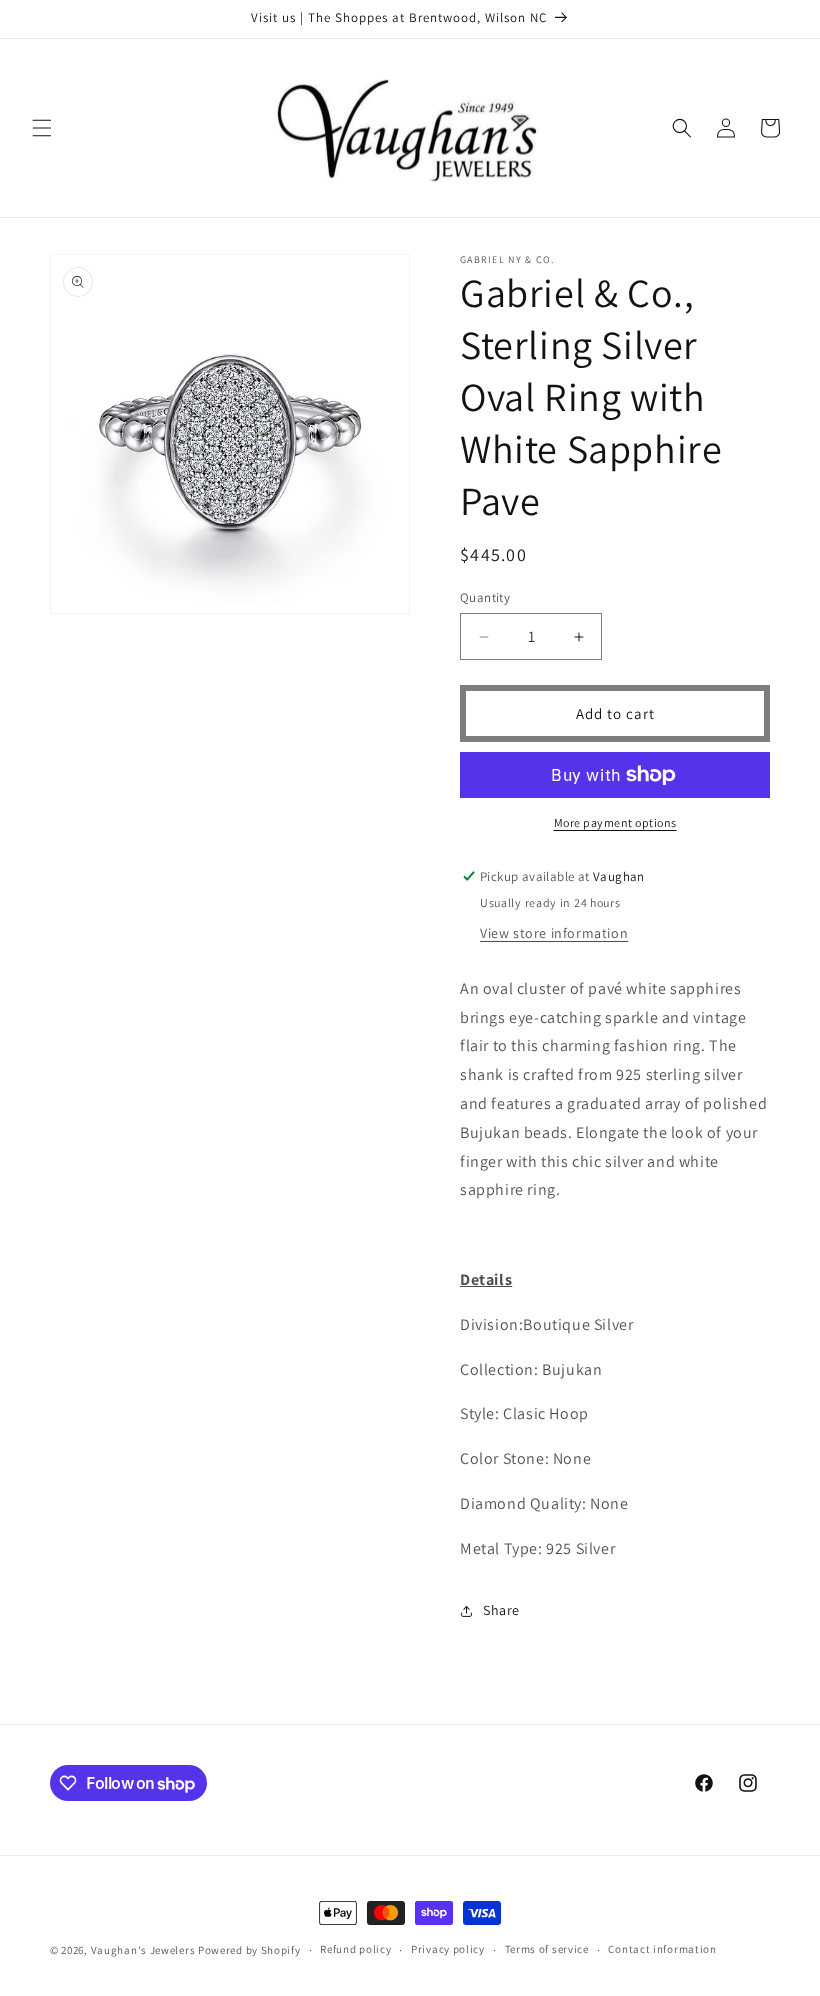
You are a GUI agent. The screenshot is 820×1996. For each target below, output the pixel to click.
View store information (554, 933)
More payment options (615, 822)
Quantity (485, 597)
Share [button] (501, 1610)
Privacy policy (448, 1949)
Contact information (662, 1949)
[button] (42, 128)
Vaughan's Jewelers (143, 1950)
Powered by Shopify (249, 1950)
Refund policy (355, 1949)
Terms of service (547, 1949)
